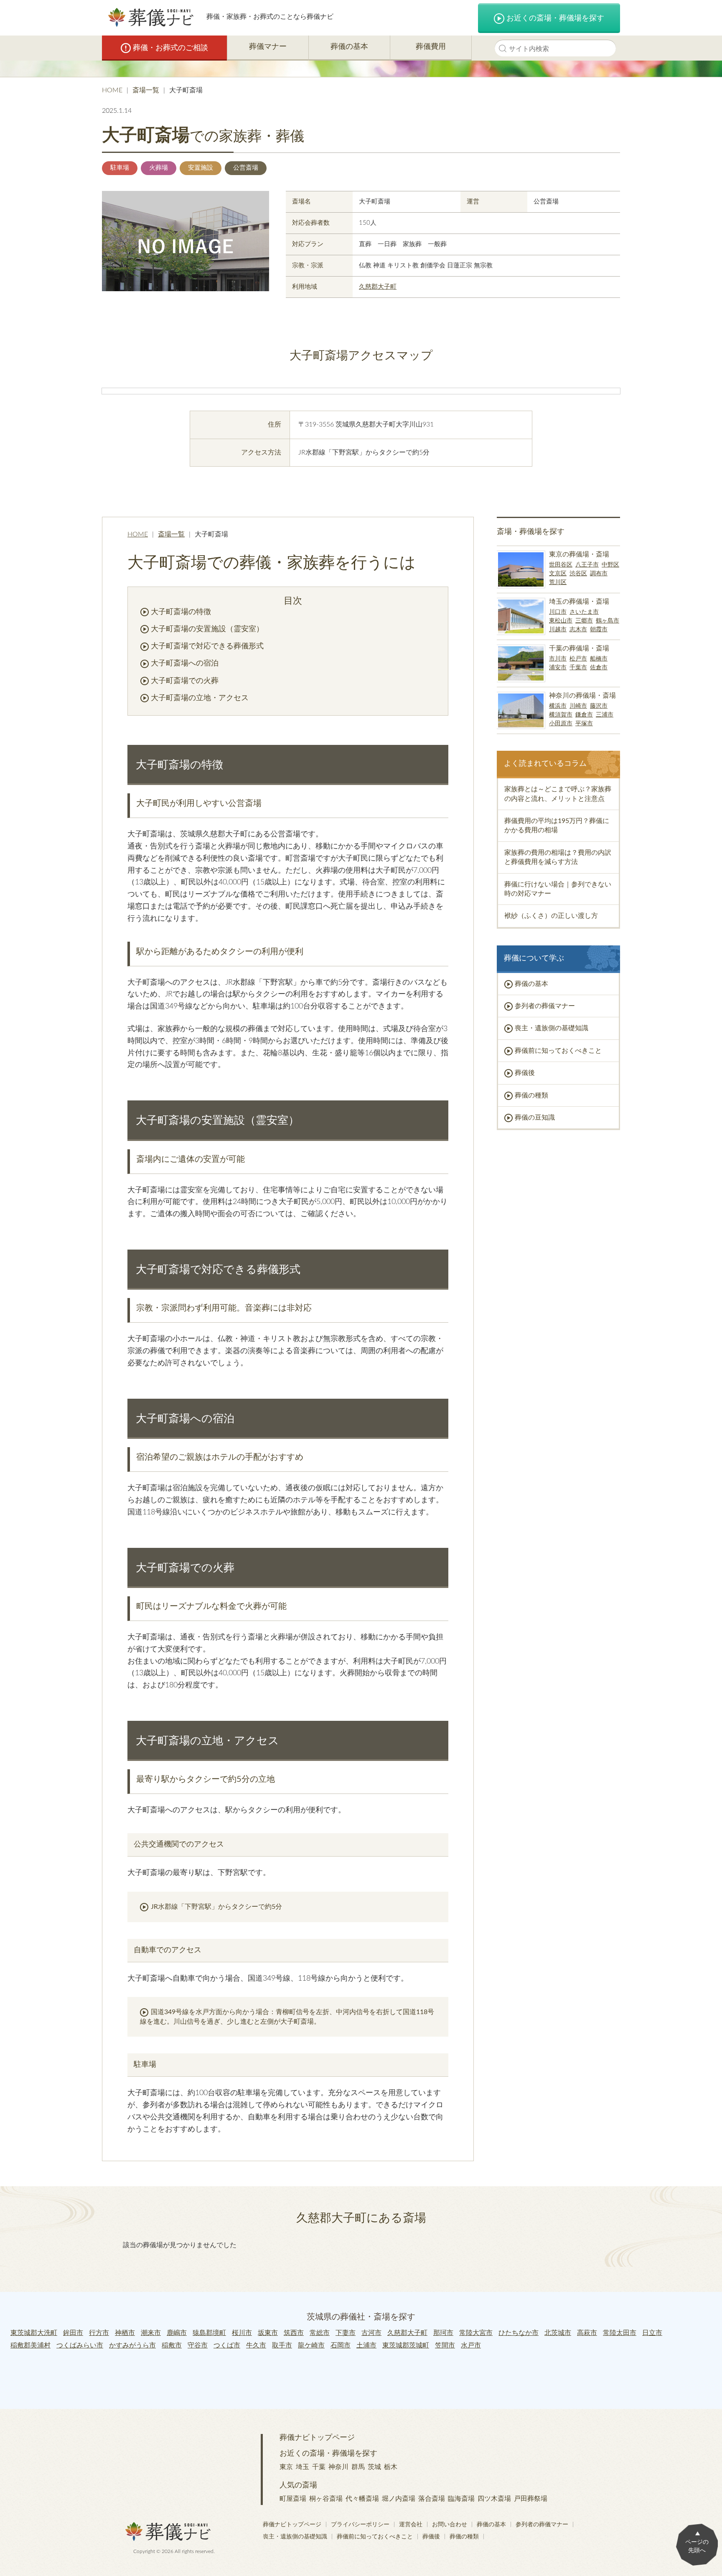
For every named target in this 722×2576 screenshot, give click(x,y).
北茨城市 (558, 2333)
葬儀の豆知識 (535, 1118)
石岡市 (341, 2345)
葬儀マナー (268, 47)
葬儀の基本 (349, 47)
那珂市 (443, 2333)
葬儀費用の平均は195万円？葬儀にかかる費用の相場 (557, 826)
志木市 (578, 630)
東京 (286, 2467)
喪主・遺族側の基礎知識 (552, 1028)
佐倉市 (599, 668)
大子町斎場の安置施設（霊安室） (207, 629)
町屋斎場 (293, 2499)
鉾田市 (73, 2333)
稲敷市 (172, 2345)
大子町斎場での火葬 (185, 681)
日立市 (652, 2333)
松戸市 (578, 659)
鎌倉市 (584, 715)
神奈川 (338, 2467)
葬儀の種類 (531, 1095)
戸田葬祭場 (531, 2499)
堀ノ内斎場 (399, 2499)
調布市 (599, 574)
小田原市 (561, 724)
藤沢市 (599, 706)
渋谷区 (578, 574)
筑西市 (294, 2333)
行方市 (99, 2333)
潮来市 (151, 2333)
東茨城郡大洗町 (34, 2333)
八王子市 (587, 565)
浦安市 (558, 668)
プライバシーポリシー (360, 2525)
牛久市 (256, 2345)
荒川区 (558, 582)
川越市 (558, 630)
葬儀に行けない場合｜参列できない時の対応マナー (558, 889)
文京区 (558, 574)
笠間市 (445, 2345)
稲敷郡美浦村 (31, 2345)
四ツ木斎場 (494, 2499)
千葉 (319, 2467)
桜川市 (242, 2333)
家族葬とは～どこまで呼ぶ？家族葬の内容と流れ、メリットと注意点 (558, 794)
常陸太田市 (620, 2333)
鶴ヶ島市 (608, 621)
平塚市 (584, 724)
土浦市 (366, 2345)
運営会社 (411, 2525)
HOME (112, 90)
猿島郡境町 (209, 2333)
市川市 (558, 659)
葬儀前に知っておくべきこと (558, 1051)
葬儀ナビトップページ (317, 2438)
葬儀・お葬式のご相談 (170, 48)
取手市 (282, 2345)
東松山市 (561, 621)
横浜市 (558, 706)
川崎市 (578, 706)
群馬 (358, 2467)
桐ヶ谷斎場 (326, 2499)
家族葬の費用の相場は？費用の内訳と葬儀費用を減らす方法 (558, 857)
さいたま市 (584, 612)
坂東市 (268, 2333)
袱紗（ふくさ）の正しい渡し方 (551, 916)
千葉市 (578, 668)
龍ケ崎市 (311, 2345)
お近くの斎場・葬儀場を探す (555, 18)
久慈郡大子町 (378, 287)
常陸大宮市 (476, 2333)
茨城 (374, 2467)
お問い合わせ (450, 2525)
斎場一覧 (146, 90)
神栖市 (125, 2333)
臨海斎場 (461, 2499)
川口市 (558, 612)
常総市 (320, 2333)
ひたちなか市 (519, 2333)
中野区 (610, 565)
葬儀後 (525, 1073)
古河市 (371, 2333)
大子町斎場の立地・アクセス (200, 698)
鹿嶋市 (177, 2333)
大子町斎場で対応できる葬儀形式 (207, 646)
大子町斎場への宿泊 (185, 663)
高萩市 (587, 2333)
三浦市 (605, 715)
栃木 (391, 2467)
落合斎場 (432, 2499)
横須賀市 (561, 715)
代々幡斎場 (362, 2499)
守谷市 (198, 2345)
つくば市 (227, 2345)
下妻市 (346, 2333)
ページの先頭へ (697, 2546)
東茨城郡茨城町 (406, 2345)
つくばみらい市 (80, 2345)
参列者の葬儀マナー (545, 1006)
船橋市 (599, 659)
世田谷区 (561, 565)
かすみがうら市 (132, 2345)
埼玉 (303, 2467)
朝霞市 (599, 630)
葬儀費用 (431, 47)
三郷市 (584, 621)
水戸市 (471, 2345)
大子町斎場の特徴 (181, 612)
